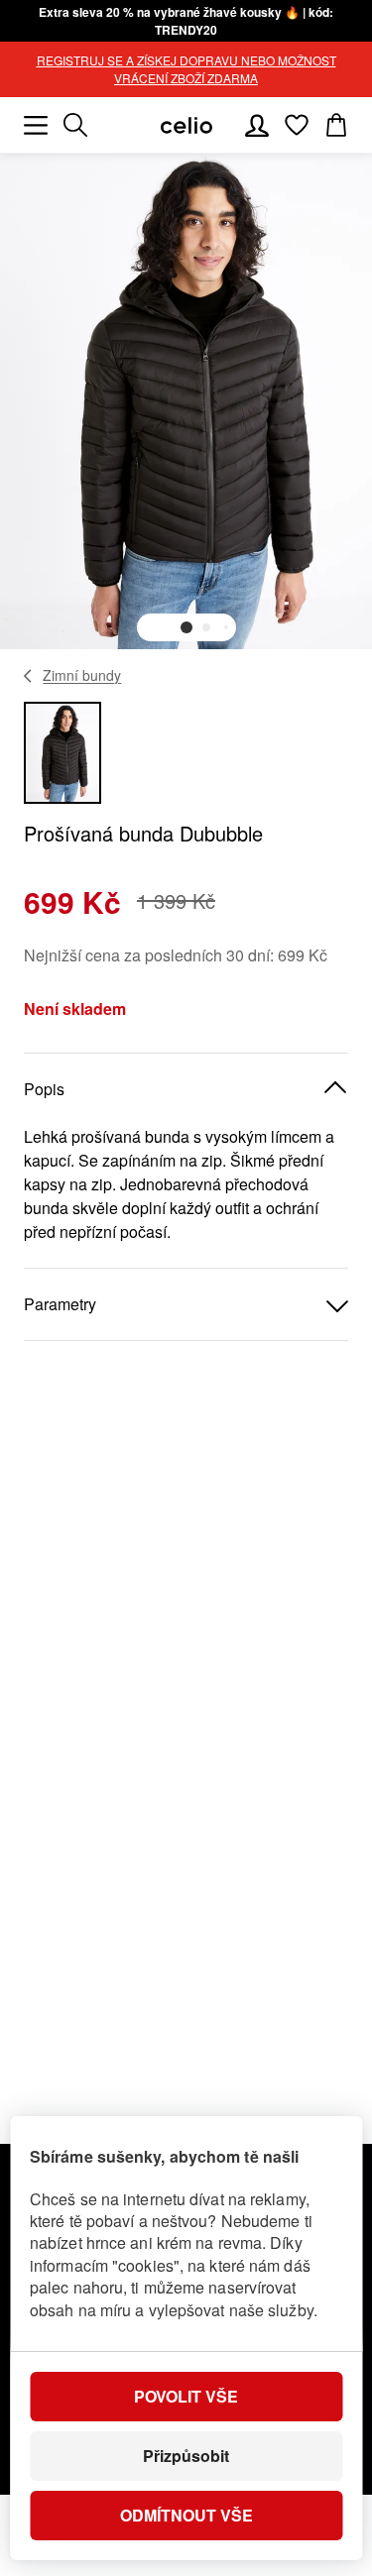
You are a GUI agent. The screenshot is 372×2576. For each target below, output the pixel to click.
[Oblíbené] (297, 125)
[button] (186, 627)
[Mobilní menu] (36, 125)
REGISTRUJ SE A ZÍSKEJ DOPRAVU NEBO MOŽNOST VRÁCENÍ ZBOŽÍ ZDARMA (186, 69)
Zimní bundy (82, 675)
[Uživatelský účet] (257, 125)
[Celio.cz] (186, 125)
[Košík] (336, 125)
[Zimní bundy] (28, 676)
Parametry (60, 1304)
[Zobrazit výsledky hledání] (75, 125)
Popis (44, 1089)
